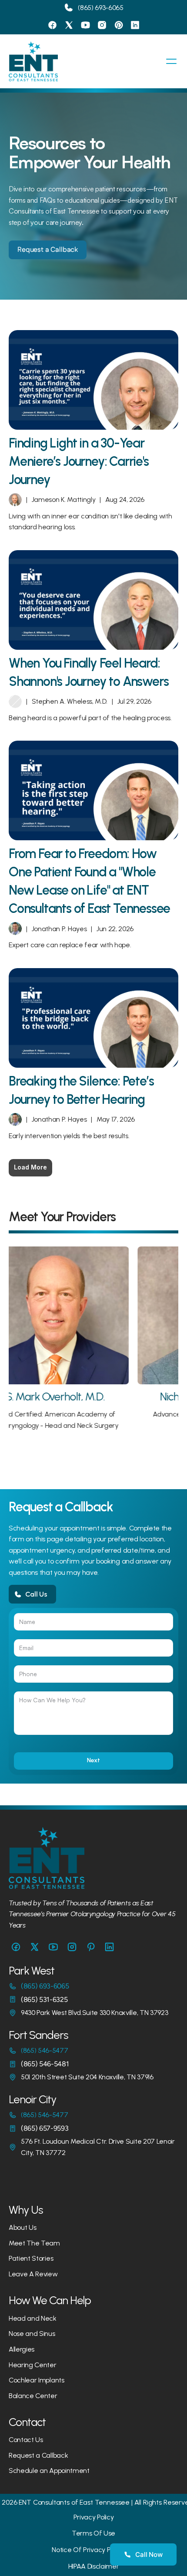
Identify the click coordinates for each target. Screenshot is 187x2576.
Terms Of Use (93, 2533)
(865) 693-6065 (101, 8)
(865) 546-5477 (45, 2050)
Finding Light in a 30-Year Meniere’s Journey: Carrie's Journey (80, 461)
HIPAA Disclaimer (94, 2566)
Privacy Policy (94, 2517)
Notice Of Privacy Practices (93, 2550)
